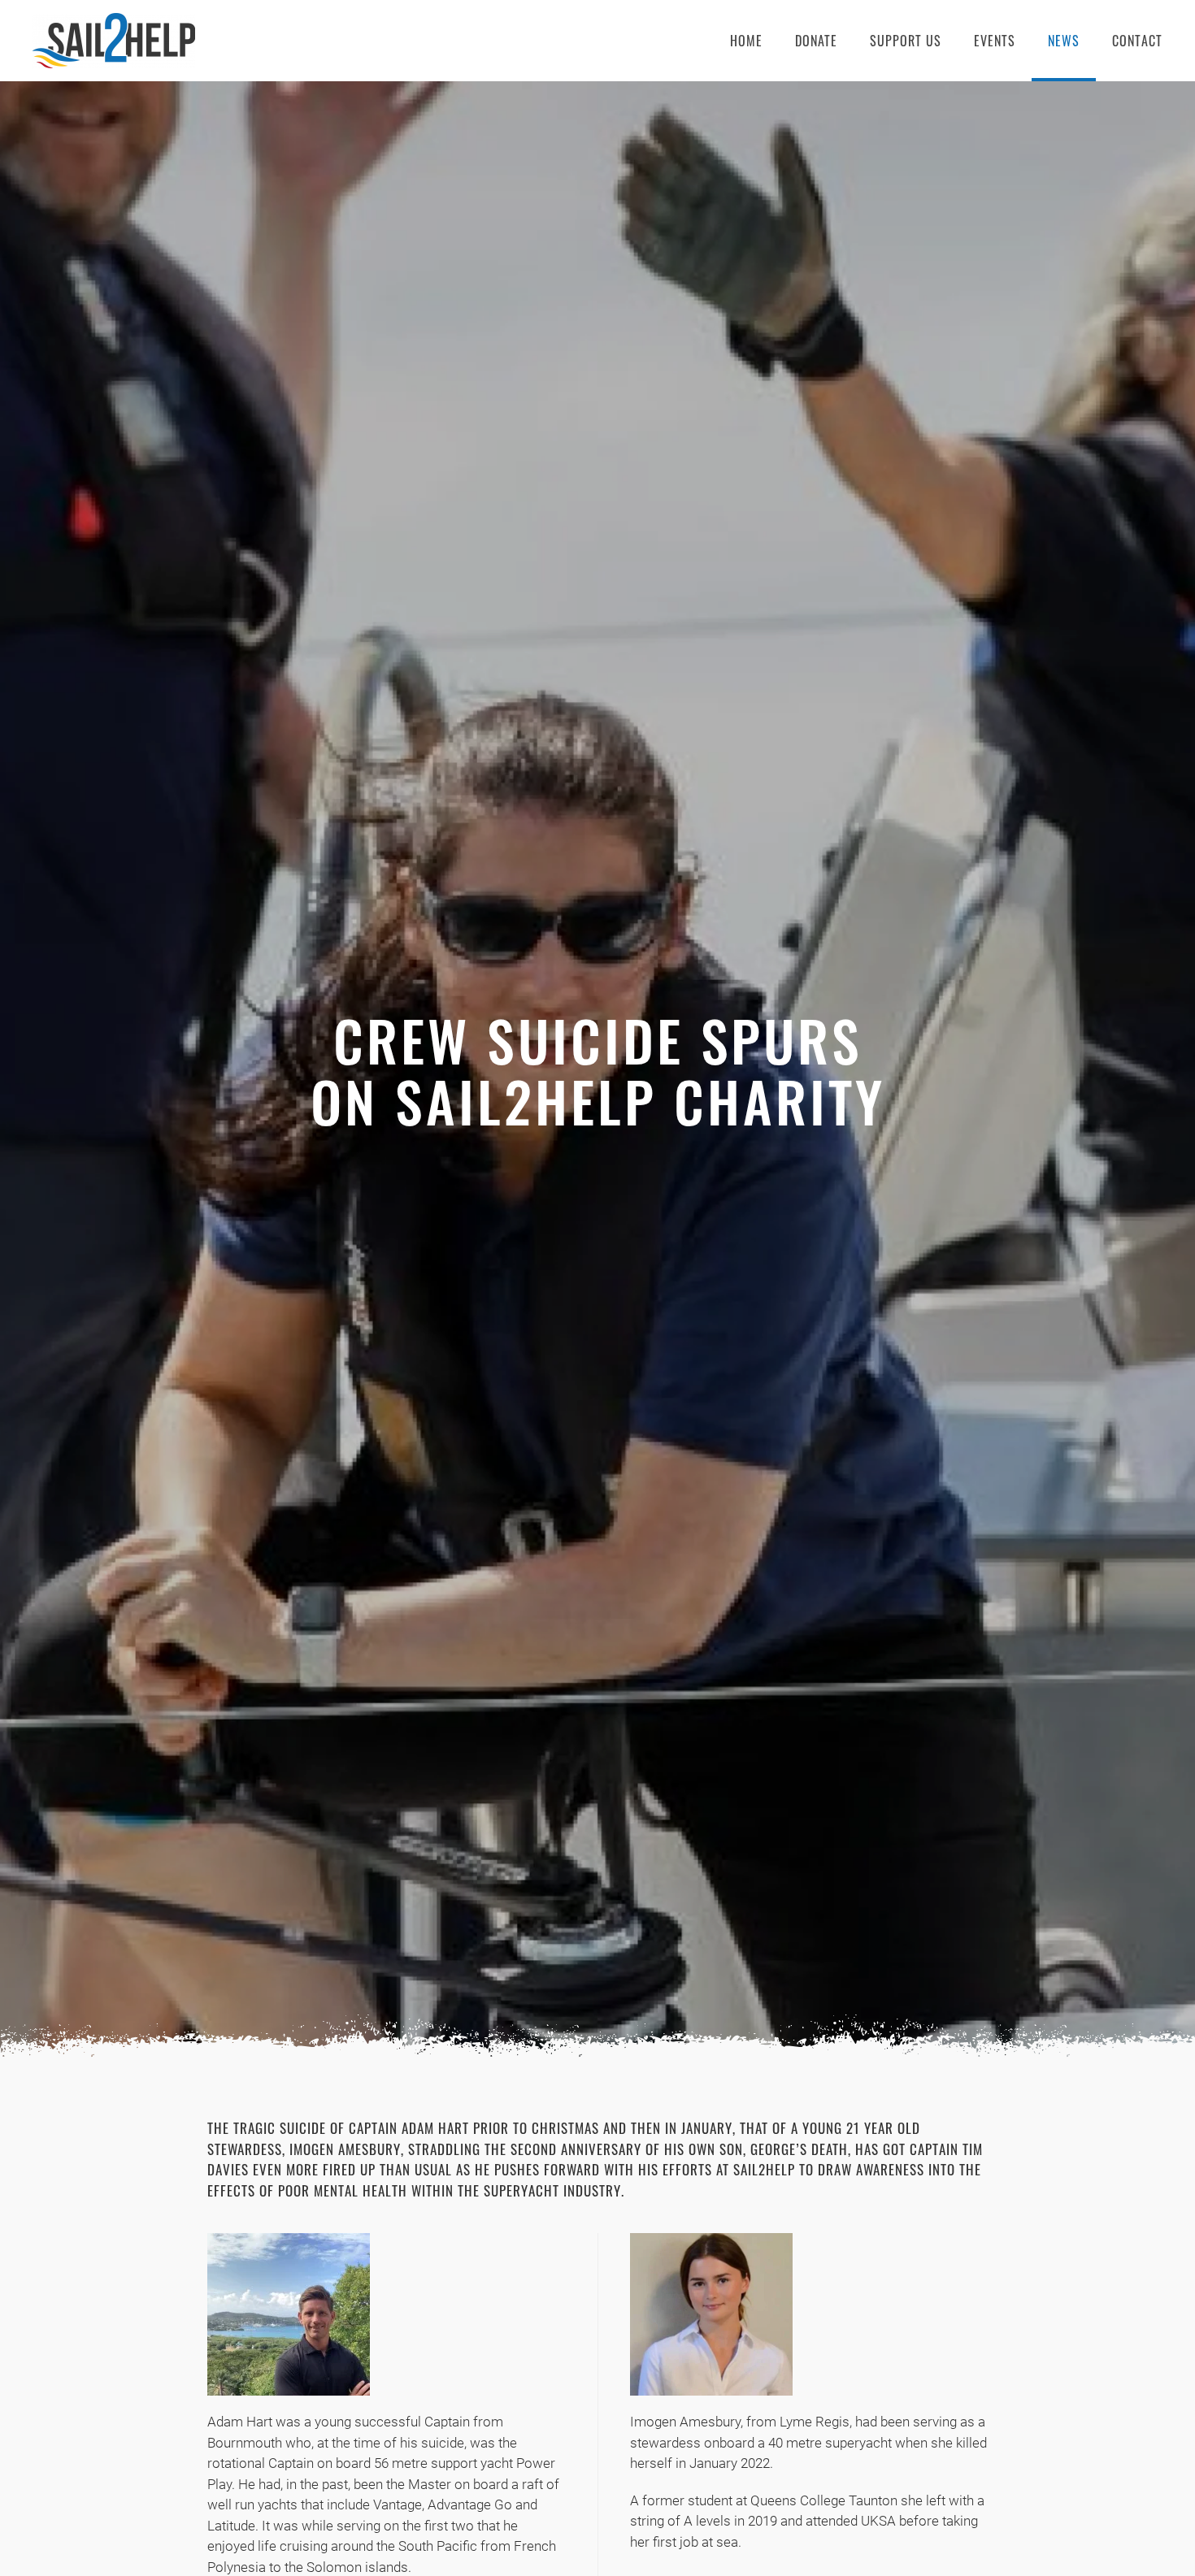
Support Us (906, 41)
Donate (816, 41)
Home (746, 41)
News (1064, 41)
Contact (1137, 41)
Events (995, 41)
